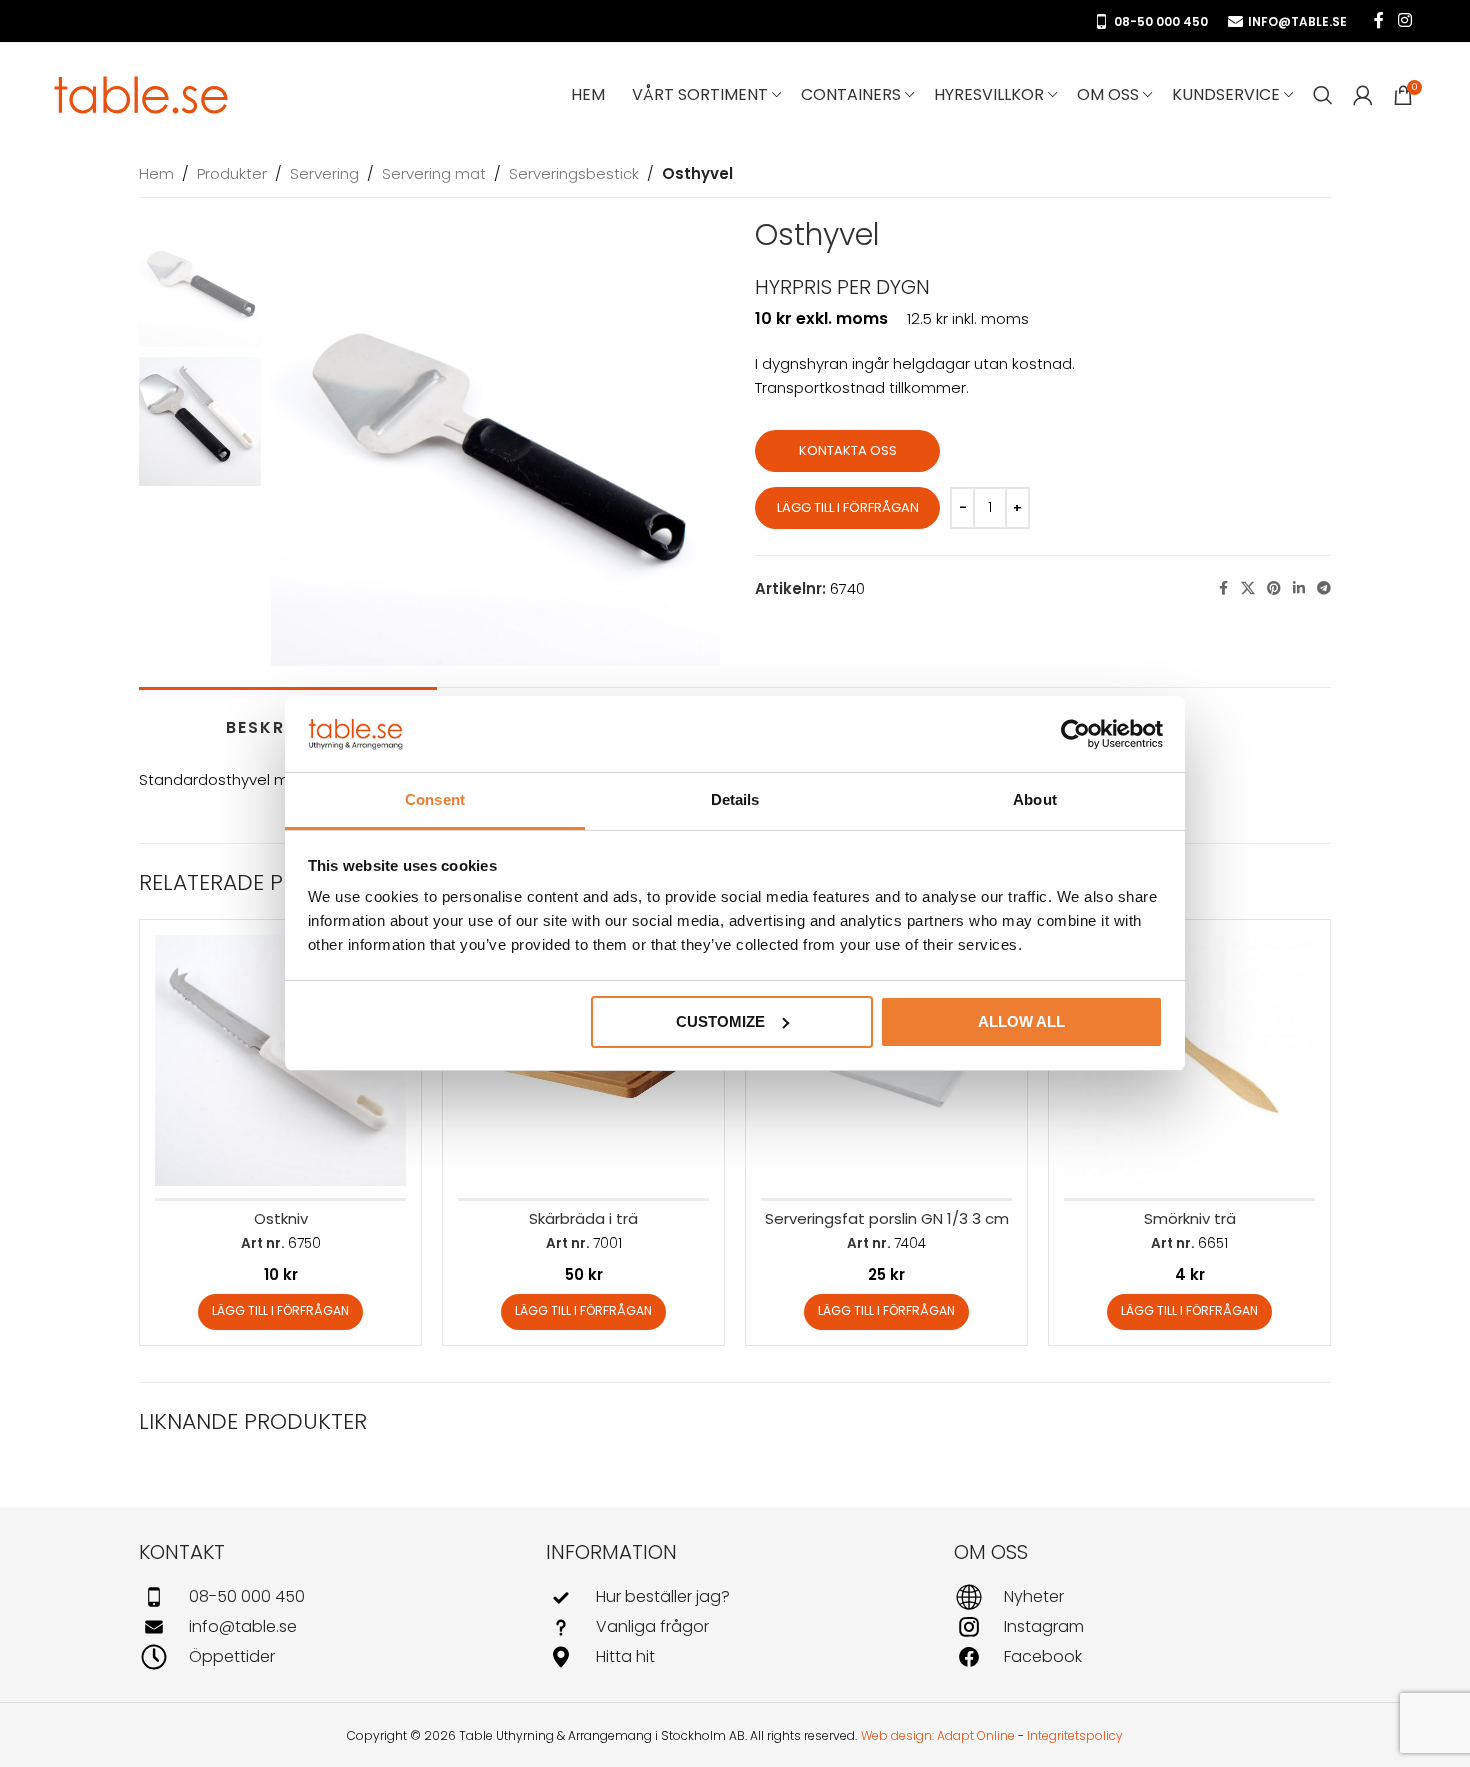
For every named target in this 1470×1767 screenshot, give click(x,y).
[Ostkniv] (280, 1060)
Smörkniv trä (1190, 1218)
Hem (156, 173)
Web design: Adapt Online (938, 1735)
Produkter (232, 173)
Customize (720, 1021)
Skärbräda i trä (583, 1218)
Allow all (1021, 1021)
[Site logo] (142, 93)
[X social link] (1248, 588)
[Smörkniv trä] (1189, 1060)
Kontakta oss (848, 450)
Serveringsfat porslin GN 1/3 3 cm (887, 1218)
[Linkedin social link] (1299, 588)
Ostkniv (281, 1218)
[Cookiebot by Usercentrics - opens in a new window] (1075, 734)
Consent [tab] (435, 799)
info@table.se (1297, 21)
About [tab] (1035, 799)
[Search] (1323, 95)
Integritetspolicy (1075, 1735)
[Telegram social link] (1324, 588)
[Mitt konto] (1363, 95)
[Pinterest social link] (1274, 588)
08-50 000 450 (1161, 21)
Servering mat (434, 173)
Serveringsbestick (574, 173)
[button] (280, 1312)
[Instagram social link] (1404, 20)
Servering (324, 173)
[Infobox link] (327, 1597)
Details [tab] (735, 799)
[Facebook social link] (1379, 20)
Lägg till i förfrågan (848, 507)
